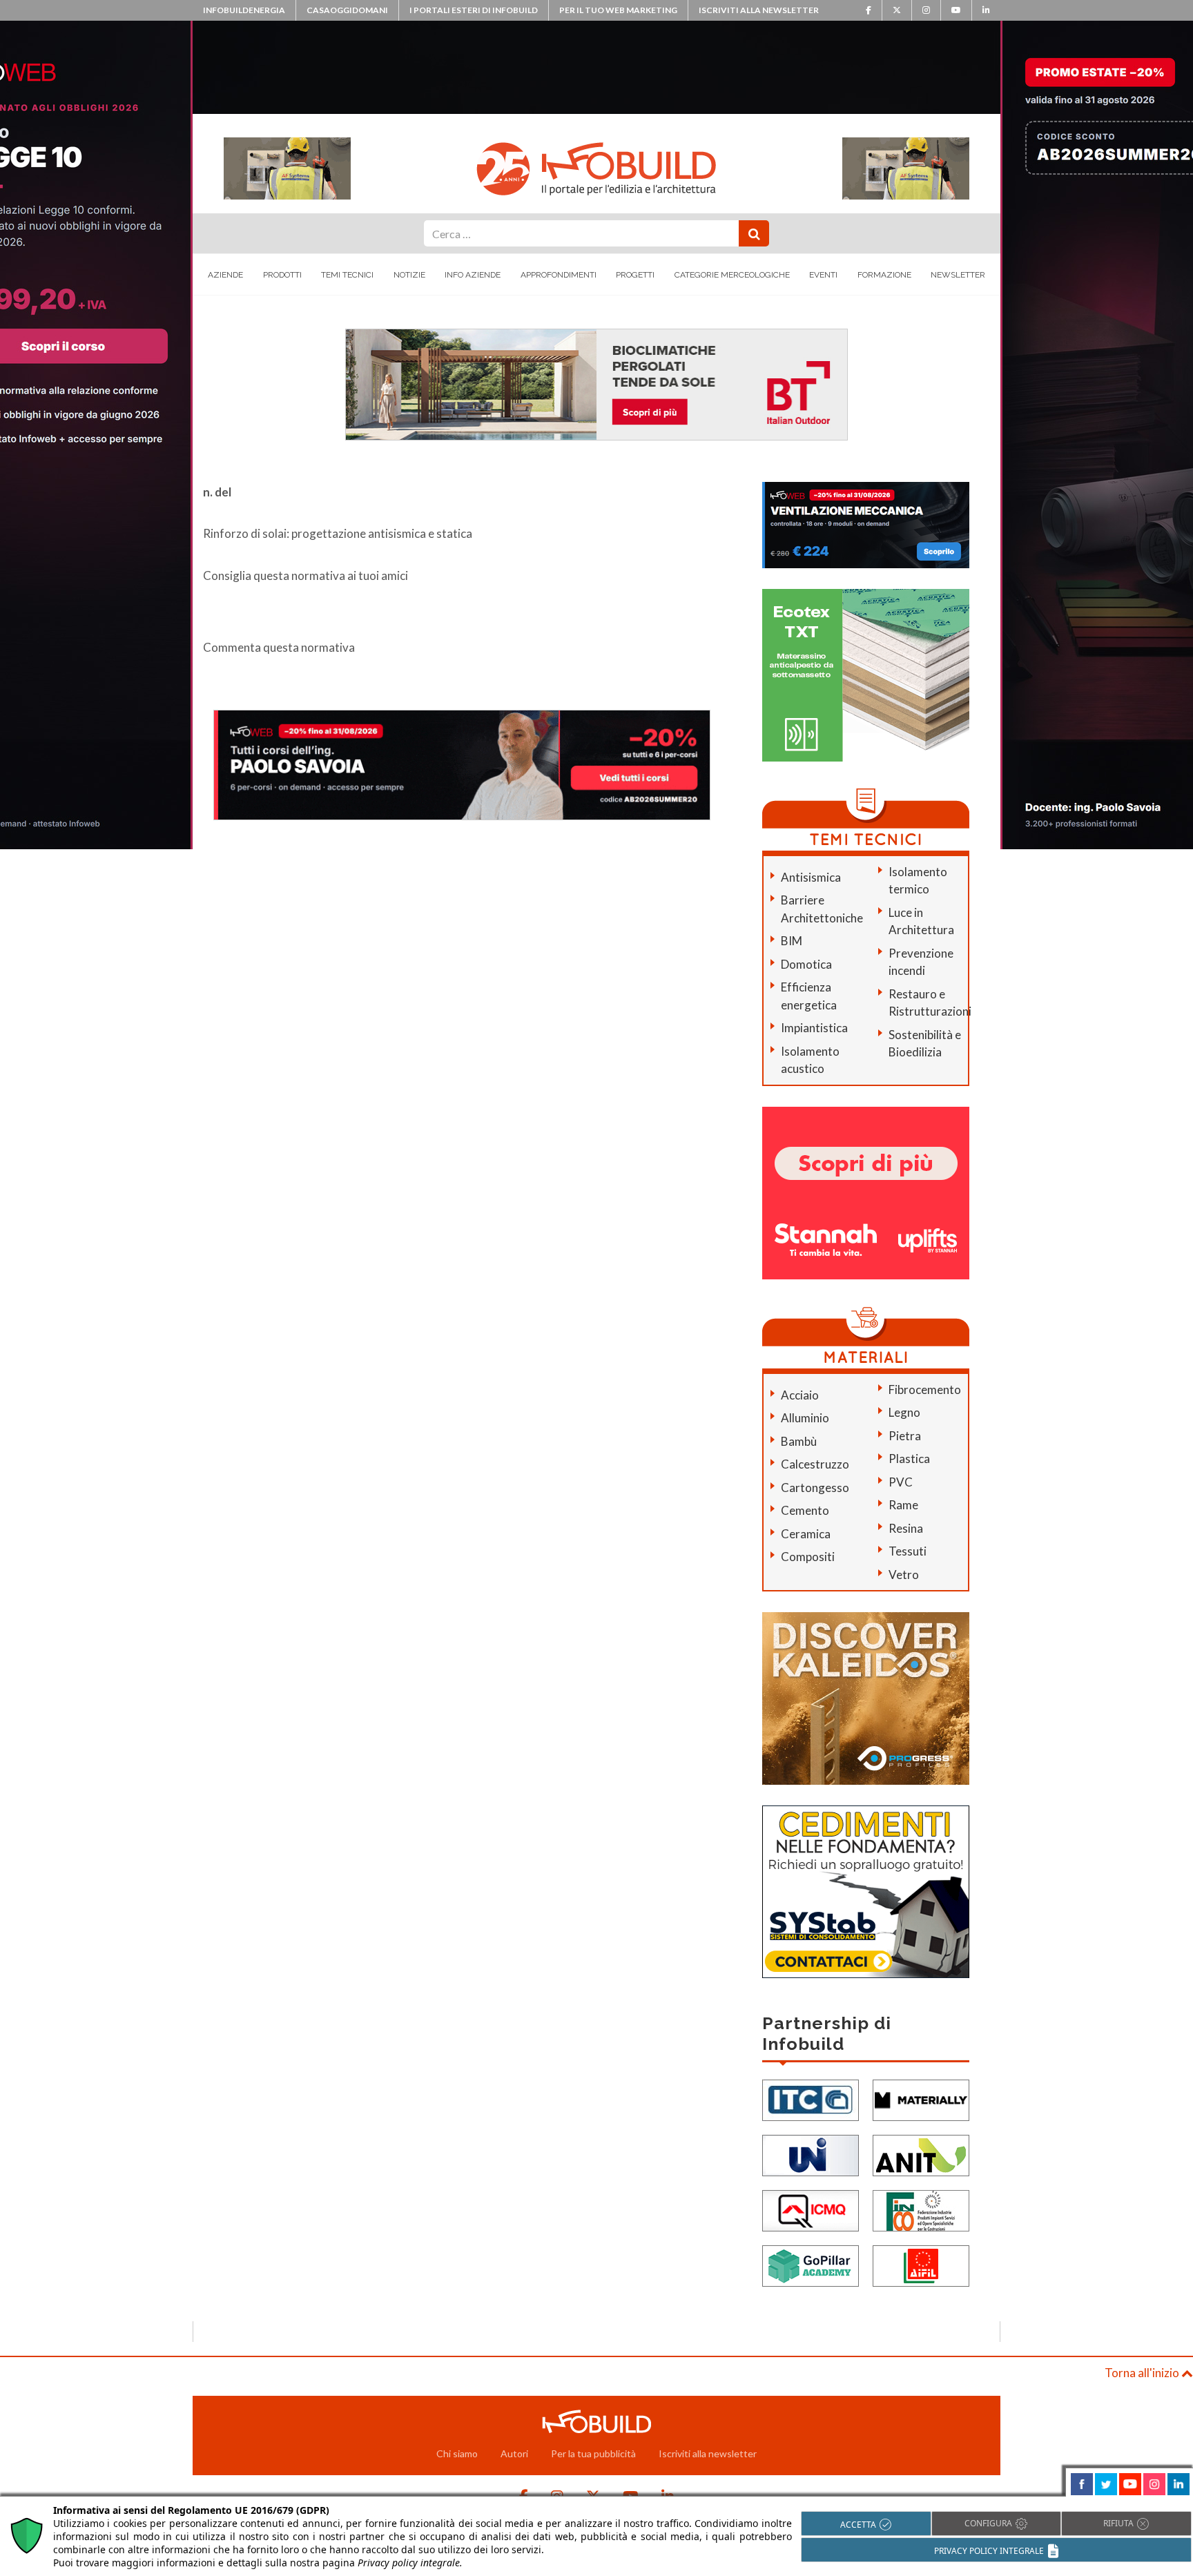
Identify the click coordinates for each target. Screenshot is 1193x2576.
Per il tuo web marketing (618, 10)
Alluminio (805, 1418)
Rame (903, 1505)
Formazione (884, 275)
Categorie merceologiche (732, 275)
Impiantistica (814, 1028)
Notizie (409, 275)
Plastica (909, 1459)
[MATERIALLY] (921, 2099)
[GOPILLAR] (811, 2264)
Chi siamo (457, 2453)
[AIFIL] (921, 2264)
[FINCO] (921, 2209)
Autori (514, 2453)
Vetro (904, 1575)
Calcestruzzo (815, 1464)
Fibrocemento (925, 1389)
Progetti (635, 275)
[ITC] (811, 2099)
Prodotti (282, 275)
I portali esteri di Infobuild (474, 10)
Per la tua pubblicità (593, 2453)
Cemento (805, 1510)
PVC (901, 1482)
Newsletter (958, 275)
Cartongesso (815, 1488)
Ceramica (806, 1534)
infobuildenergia (244, 10)
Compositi (808, 1557)
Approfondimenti (559, 275)
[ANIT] (921, 2154)
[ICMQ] (811, 2209)
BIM (792, 941)
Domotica (806, 964)
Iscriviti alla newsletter (759, 10)
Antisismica (811, 877)
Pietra (905, 1436)
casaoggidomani (347, 10)
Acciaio (800, 1395)
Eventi (823, 275)
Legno (904, 1412)
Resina (906, 1528)
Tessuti (908, 1551)
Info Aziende (473, 275)
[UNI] (811, 2154)
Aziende (225, 275)
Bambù (799, 1441)
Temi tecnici (347, 275)
